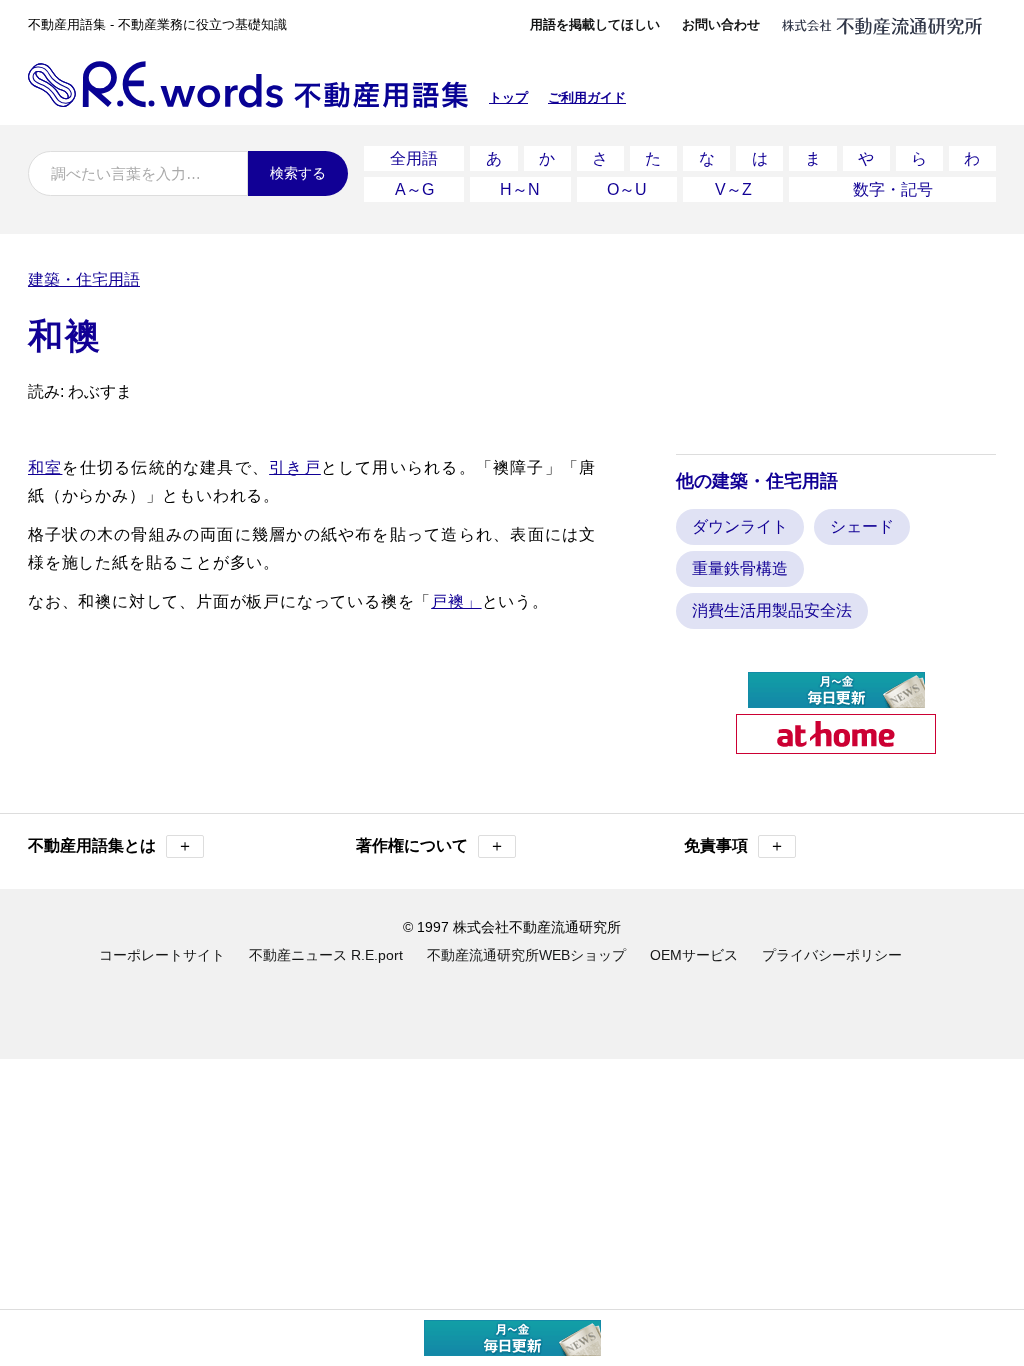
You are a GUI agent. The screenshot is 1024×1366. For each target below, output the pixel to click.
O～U (627, 189)
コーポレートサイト (162, 955)
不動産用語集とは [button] (110, 845)
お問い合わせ (721, 24)
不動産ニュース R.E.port (326, 955)
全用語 (414, 158)
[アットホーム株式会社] (836, 745)
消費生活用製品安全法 (772, 610)
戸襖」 (456, 601)
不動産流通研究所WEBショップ (526, 955)
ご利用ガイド (587, 97)
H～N (520, 189)
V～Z (733, 189)
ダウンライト (740, 526)
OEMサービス (694, 955)
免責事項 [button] (734, 845)
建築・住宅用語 (84, 279)
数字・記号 (893, 189)
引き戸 (295, 467)
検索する (298, 173)
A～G (414, 189)
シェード (862, 526)
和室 (45, 467)
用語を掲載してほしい (595, 24)
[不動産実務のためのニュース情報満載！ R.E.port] (836, 699)
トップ (508, 97)
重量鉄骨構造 (740, 568)
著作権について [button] (430, 845)
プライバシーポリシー (832, 955)
